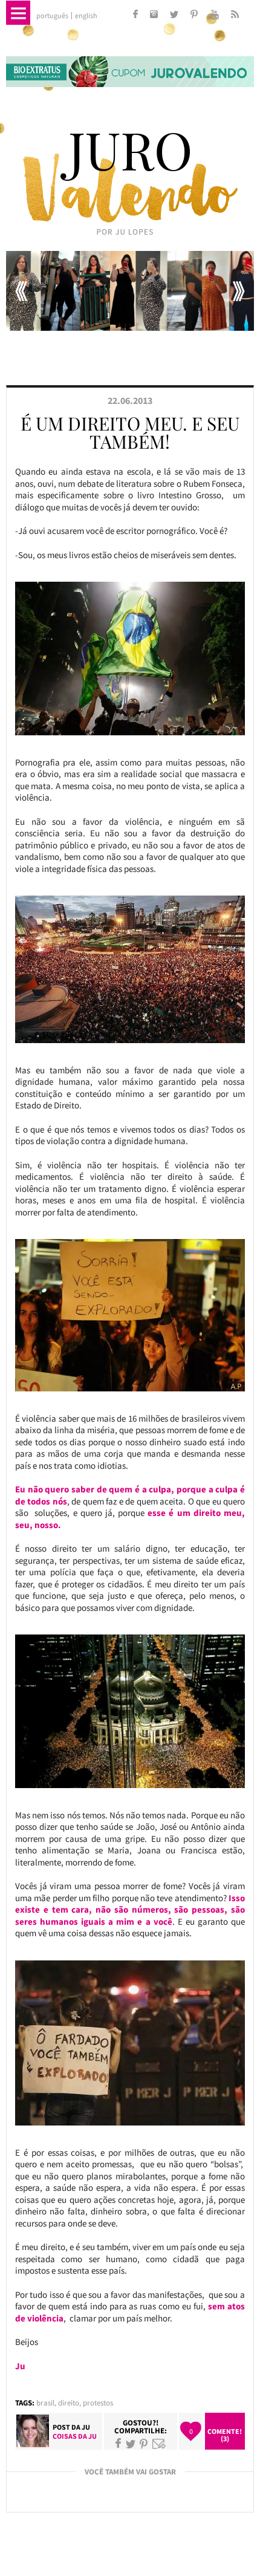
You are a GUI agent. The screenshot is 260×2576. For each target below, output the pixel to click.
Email (159, 2444)
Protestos (98, 2403)
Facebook (118, 2444)
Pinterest (144, 2444)
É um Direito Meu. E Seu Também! (130, 432)
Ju (86, 2427)
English (86, 16)
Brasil (45, 2403)
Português (52, 16)
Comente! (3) (225, 2435)
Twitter (131, 2444)
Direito (69, 2403)
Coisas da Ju (75, 2436)
